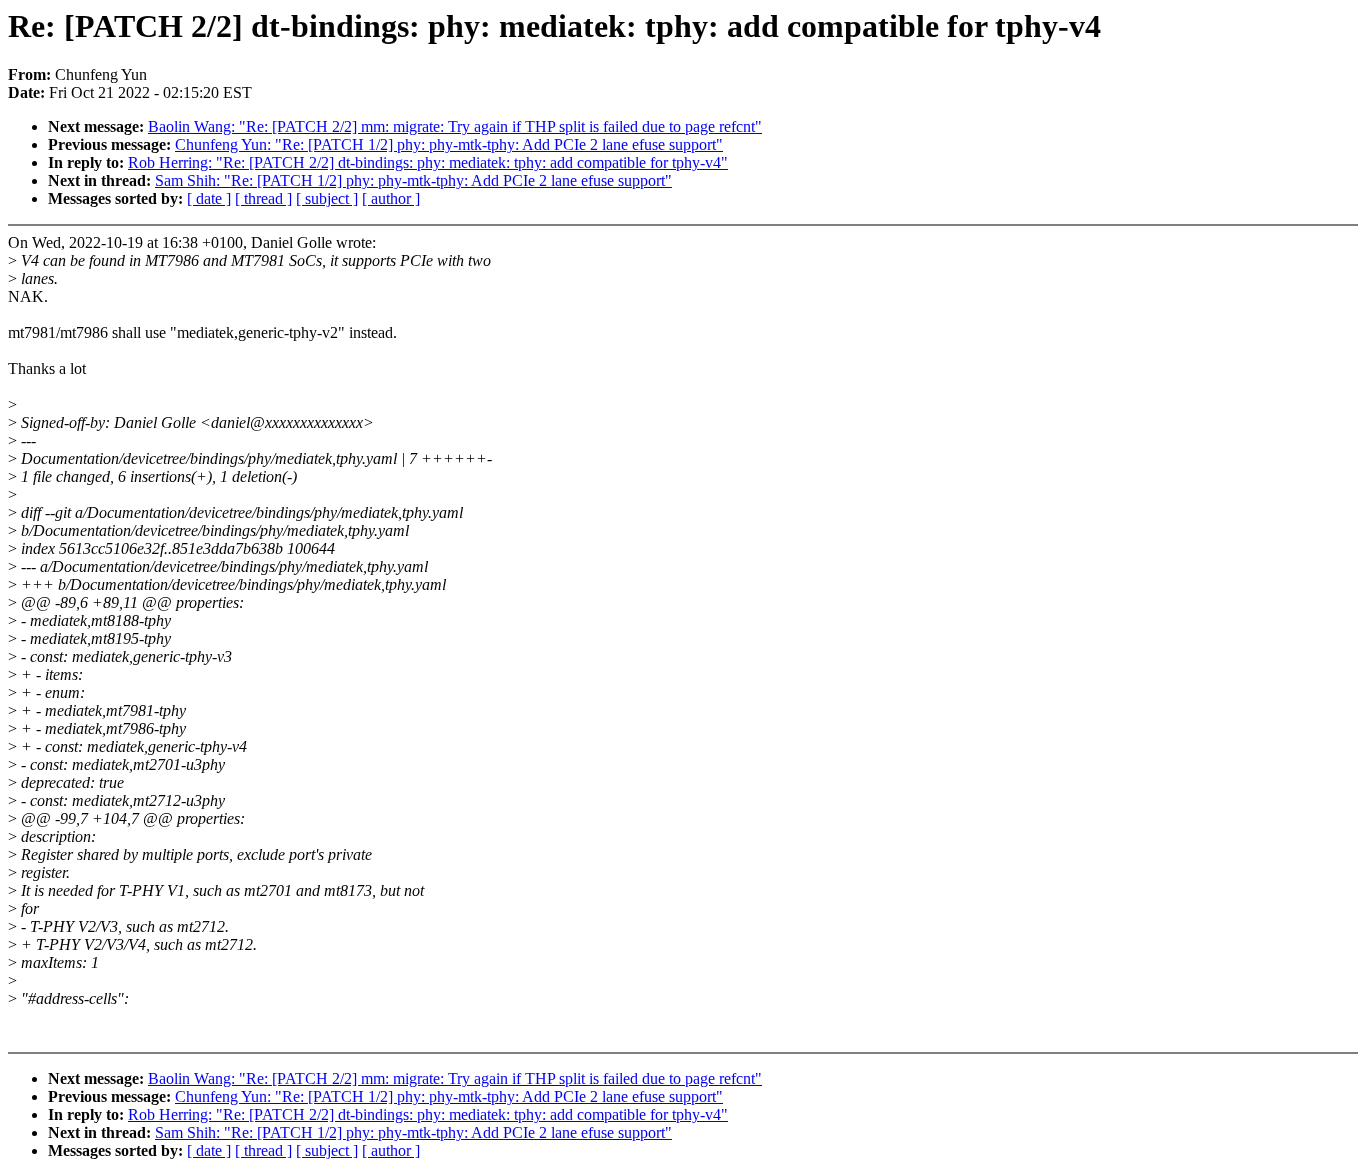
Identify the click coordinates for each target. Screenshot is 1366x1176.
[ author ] (391, 198)
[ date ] (209, 198)
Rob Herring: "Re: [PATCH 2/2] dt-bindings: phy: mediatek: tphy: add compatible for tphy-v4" (428, 162)
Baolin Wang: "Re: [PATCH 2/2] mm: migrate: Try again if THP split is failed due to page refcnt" (455, 126)
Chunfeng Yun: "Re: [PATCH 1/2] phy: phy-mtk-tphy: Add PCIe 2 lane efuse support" (449, 144)
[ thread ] (263, 198)
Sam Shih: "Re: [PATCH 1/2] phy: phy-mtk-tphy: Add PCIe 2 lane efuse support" (413, 180)
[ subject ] (327, 198)
